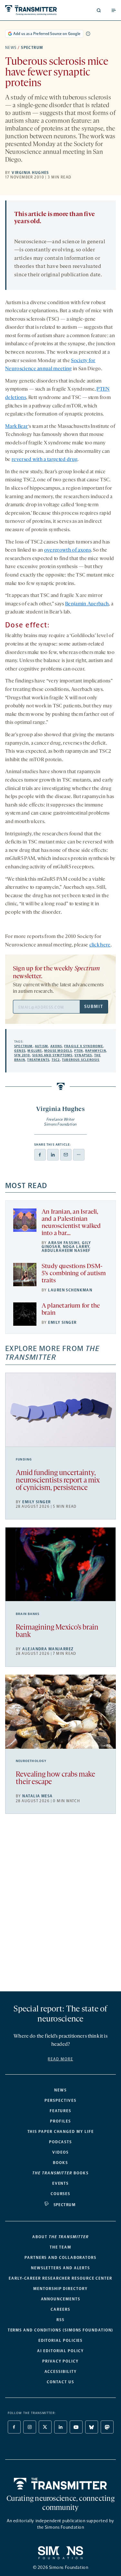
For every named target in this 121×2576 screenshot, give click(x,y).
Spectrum (32, 48)
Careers (60, 2309)
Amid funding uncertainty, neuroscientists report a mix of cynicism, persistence (58, 1481)
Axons (56, 1046)
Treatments (38, 1060)
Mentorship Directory (60, 2289)
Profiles (60, 2121)
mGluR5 (35, 1051)
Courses (60, 2194)
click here (100, 945)
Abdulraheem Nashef (66, 1251)
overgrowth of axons (68, 550)
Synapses (83, 1055)
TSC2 (56, 1060)
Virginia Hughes (30, 173)
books (60, 2173)
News (11, 48)
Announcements (61, 2299)
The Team (60, 2247)
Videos (60, 2152)
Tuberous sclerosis (81, 1060)
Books (60, 2163)
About (60, 2237)
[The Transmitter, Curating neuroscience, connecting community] (32, 10)
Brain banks (28, 1614)
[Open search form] (99, 10)
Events (61, 2183)
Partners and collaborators (60, 2258)
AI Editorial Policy (60, 2351)
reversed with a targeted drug (45, 460)
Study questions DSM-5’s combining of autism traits (74, 1274)
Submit (94, 1007)
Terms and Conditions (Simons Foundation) (61, 2330)
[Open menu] (114, 10)
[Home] (60, 2484)
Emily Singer (62, 1322)
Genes (20, 1051)
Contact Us (60, 2382)
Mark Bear (17, 427)
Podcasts (60, 2142)
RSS (60, 2320)
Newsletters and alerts (60, 2268)
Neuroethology (31, 1761)
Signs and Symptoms (52, 1055)
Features (60, 2111)
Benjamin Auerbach (87, 604)
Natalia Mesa (37, 1796)
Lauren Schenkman (70, 1290)
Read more (60, 2059)
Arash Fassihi (64, 1243)
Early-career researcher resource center (60, 2278)
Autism (41, 1046)
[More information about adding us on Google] (88, 34)
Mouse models (58, 1051)
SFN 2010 (22, 1055)
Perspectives (60, 2101)
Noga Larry (76, 1247)
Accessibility (61, 2372)
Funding (24, 1460)
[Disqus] (60, 1905)
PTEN (79, 1051)
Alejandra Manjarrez (48, 1649)
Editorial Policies (61, 2341)
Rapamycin (96, 1051)
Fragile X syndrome (84, 1046)
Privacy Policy (60, 2361)
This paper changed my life (61, 2132)
